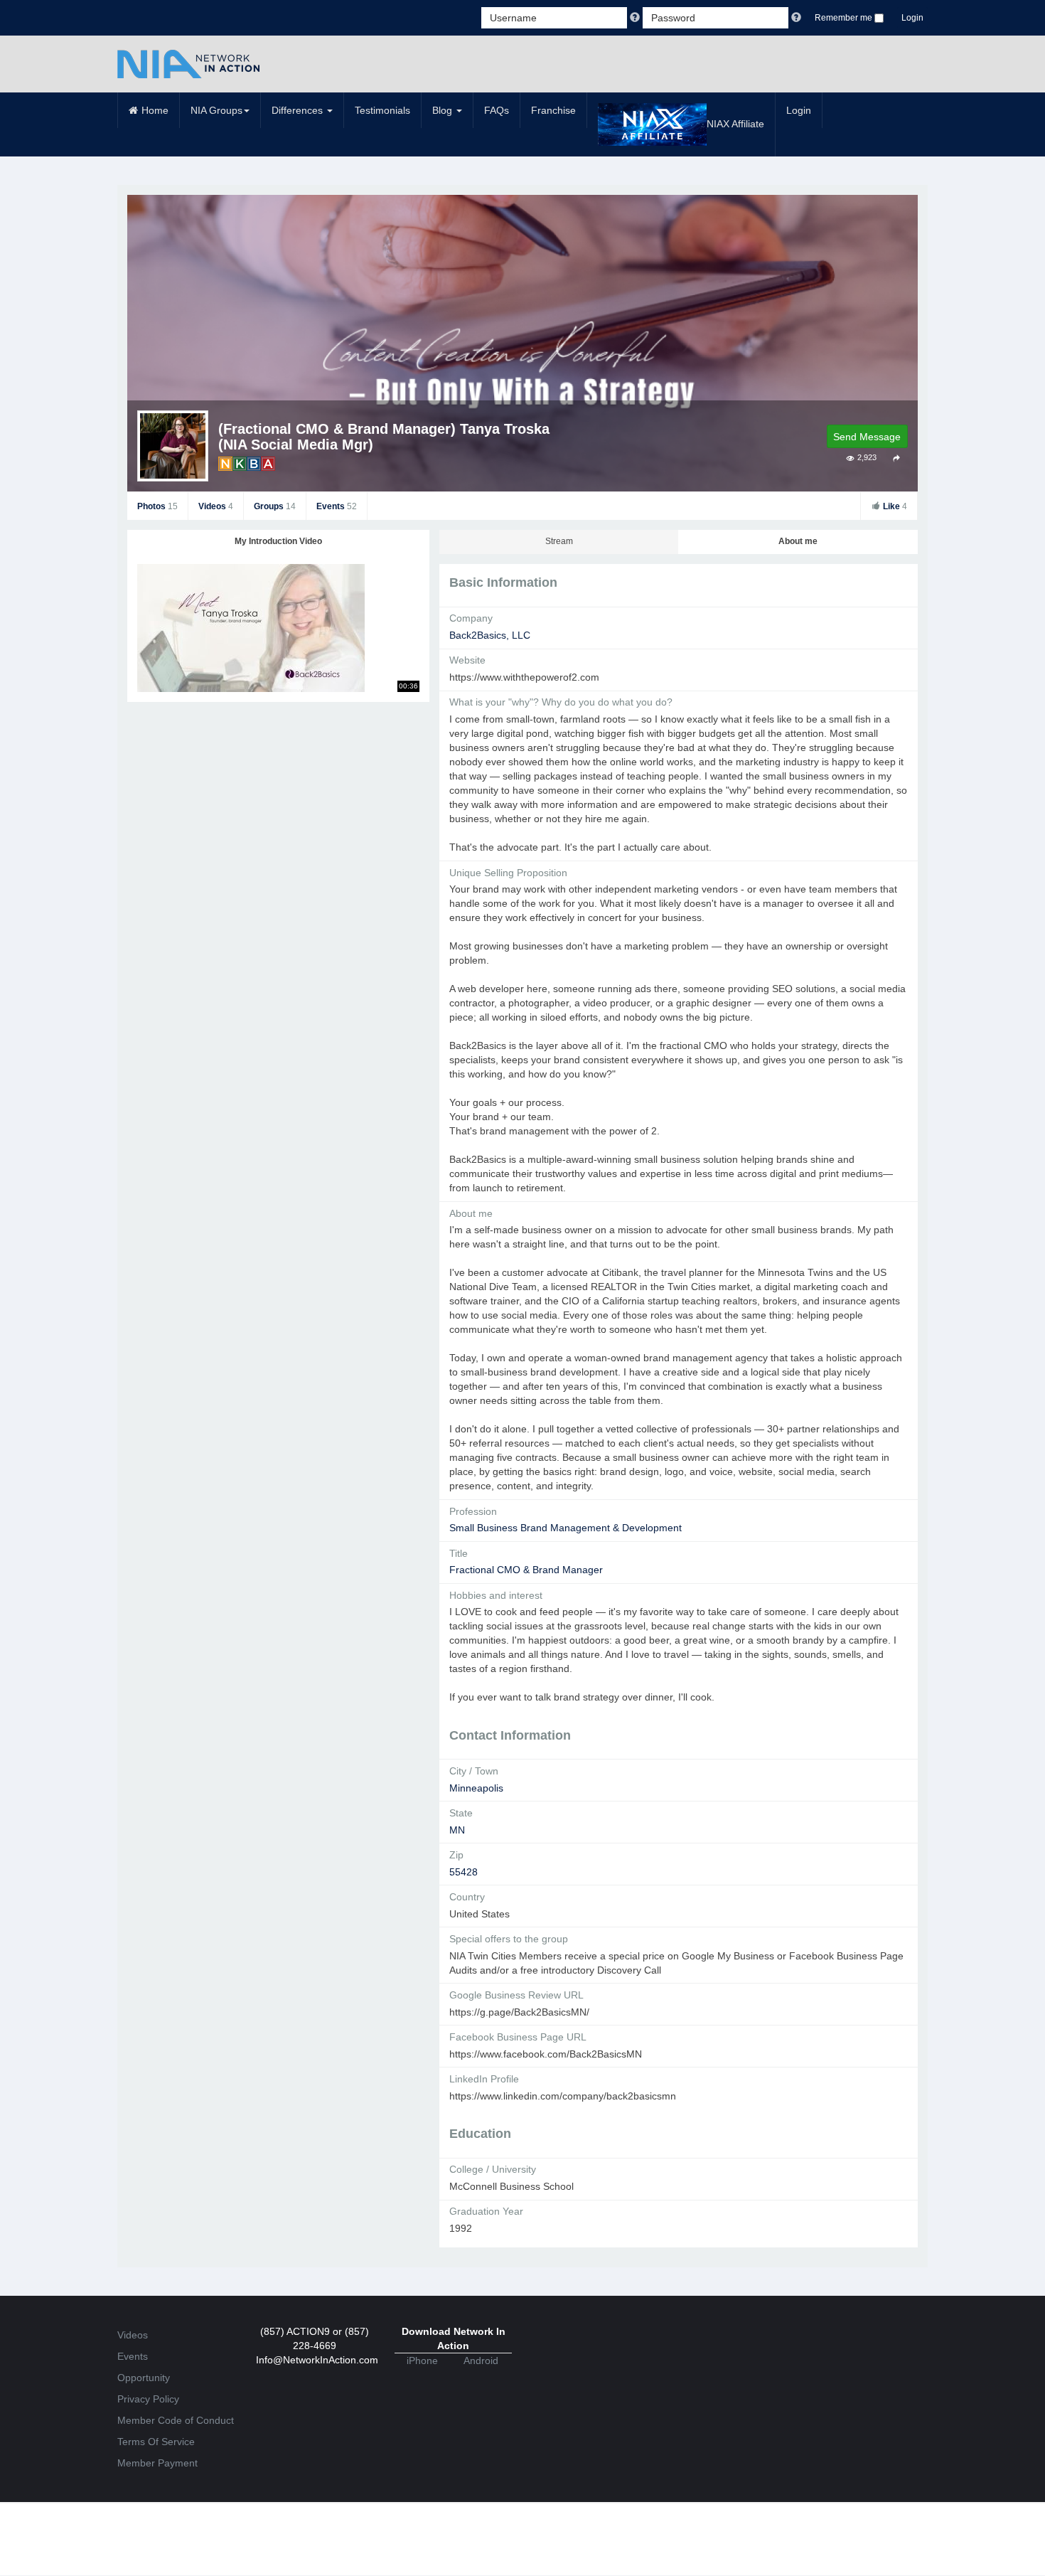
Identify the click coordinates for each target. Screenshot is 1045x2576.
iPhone (422, 2361)
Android (481, 2361)
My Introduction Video (278, 541)
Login (912, 18)
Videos (216, 506)
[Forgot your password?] (796, 18)
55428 (463, 1872)
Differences (299, 110)
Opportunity (144, 2378)
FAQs (497, 110)
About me (798, 541)
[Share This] (897, 458)
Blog (444, 110)
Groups (275, 506)
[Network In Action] (188, 64)
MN (457, 1830)
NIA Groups (216, 110)
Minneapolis (476, 1788)
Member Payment (157, 2463)
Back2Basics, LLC (490, 635)
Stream (559, 541)
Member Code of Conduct (176, 2420)
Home (155, 110)
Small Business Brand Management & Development (566, 1528)
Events (337, 506)
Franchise (553, 110)
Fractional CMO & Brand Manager (526, 1570)
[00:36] (251, 627)
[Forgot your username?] (636, 18)
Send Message (867, 437)
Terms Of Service (156, 2442)
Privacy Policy (148, 2399)
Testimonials (382, 110)
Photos (157, 506)
